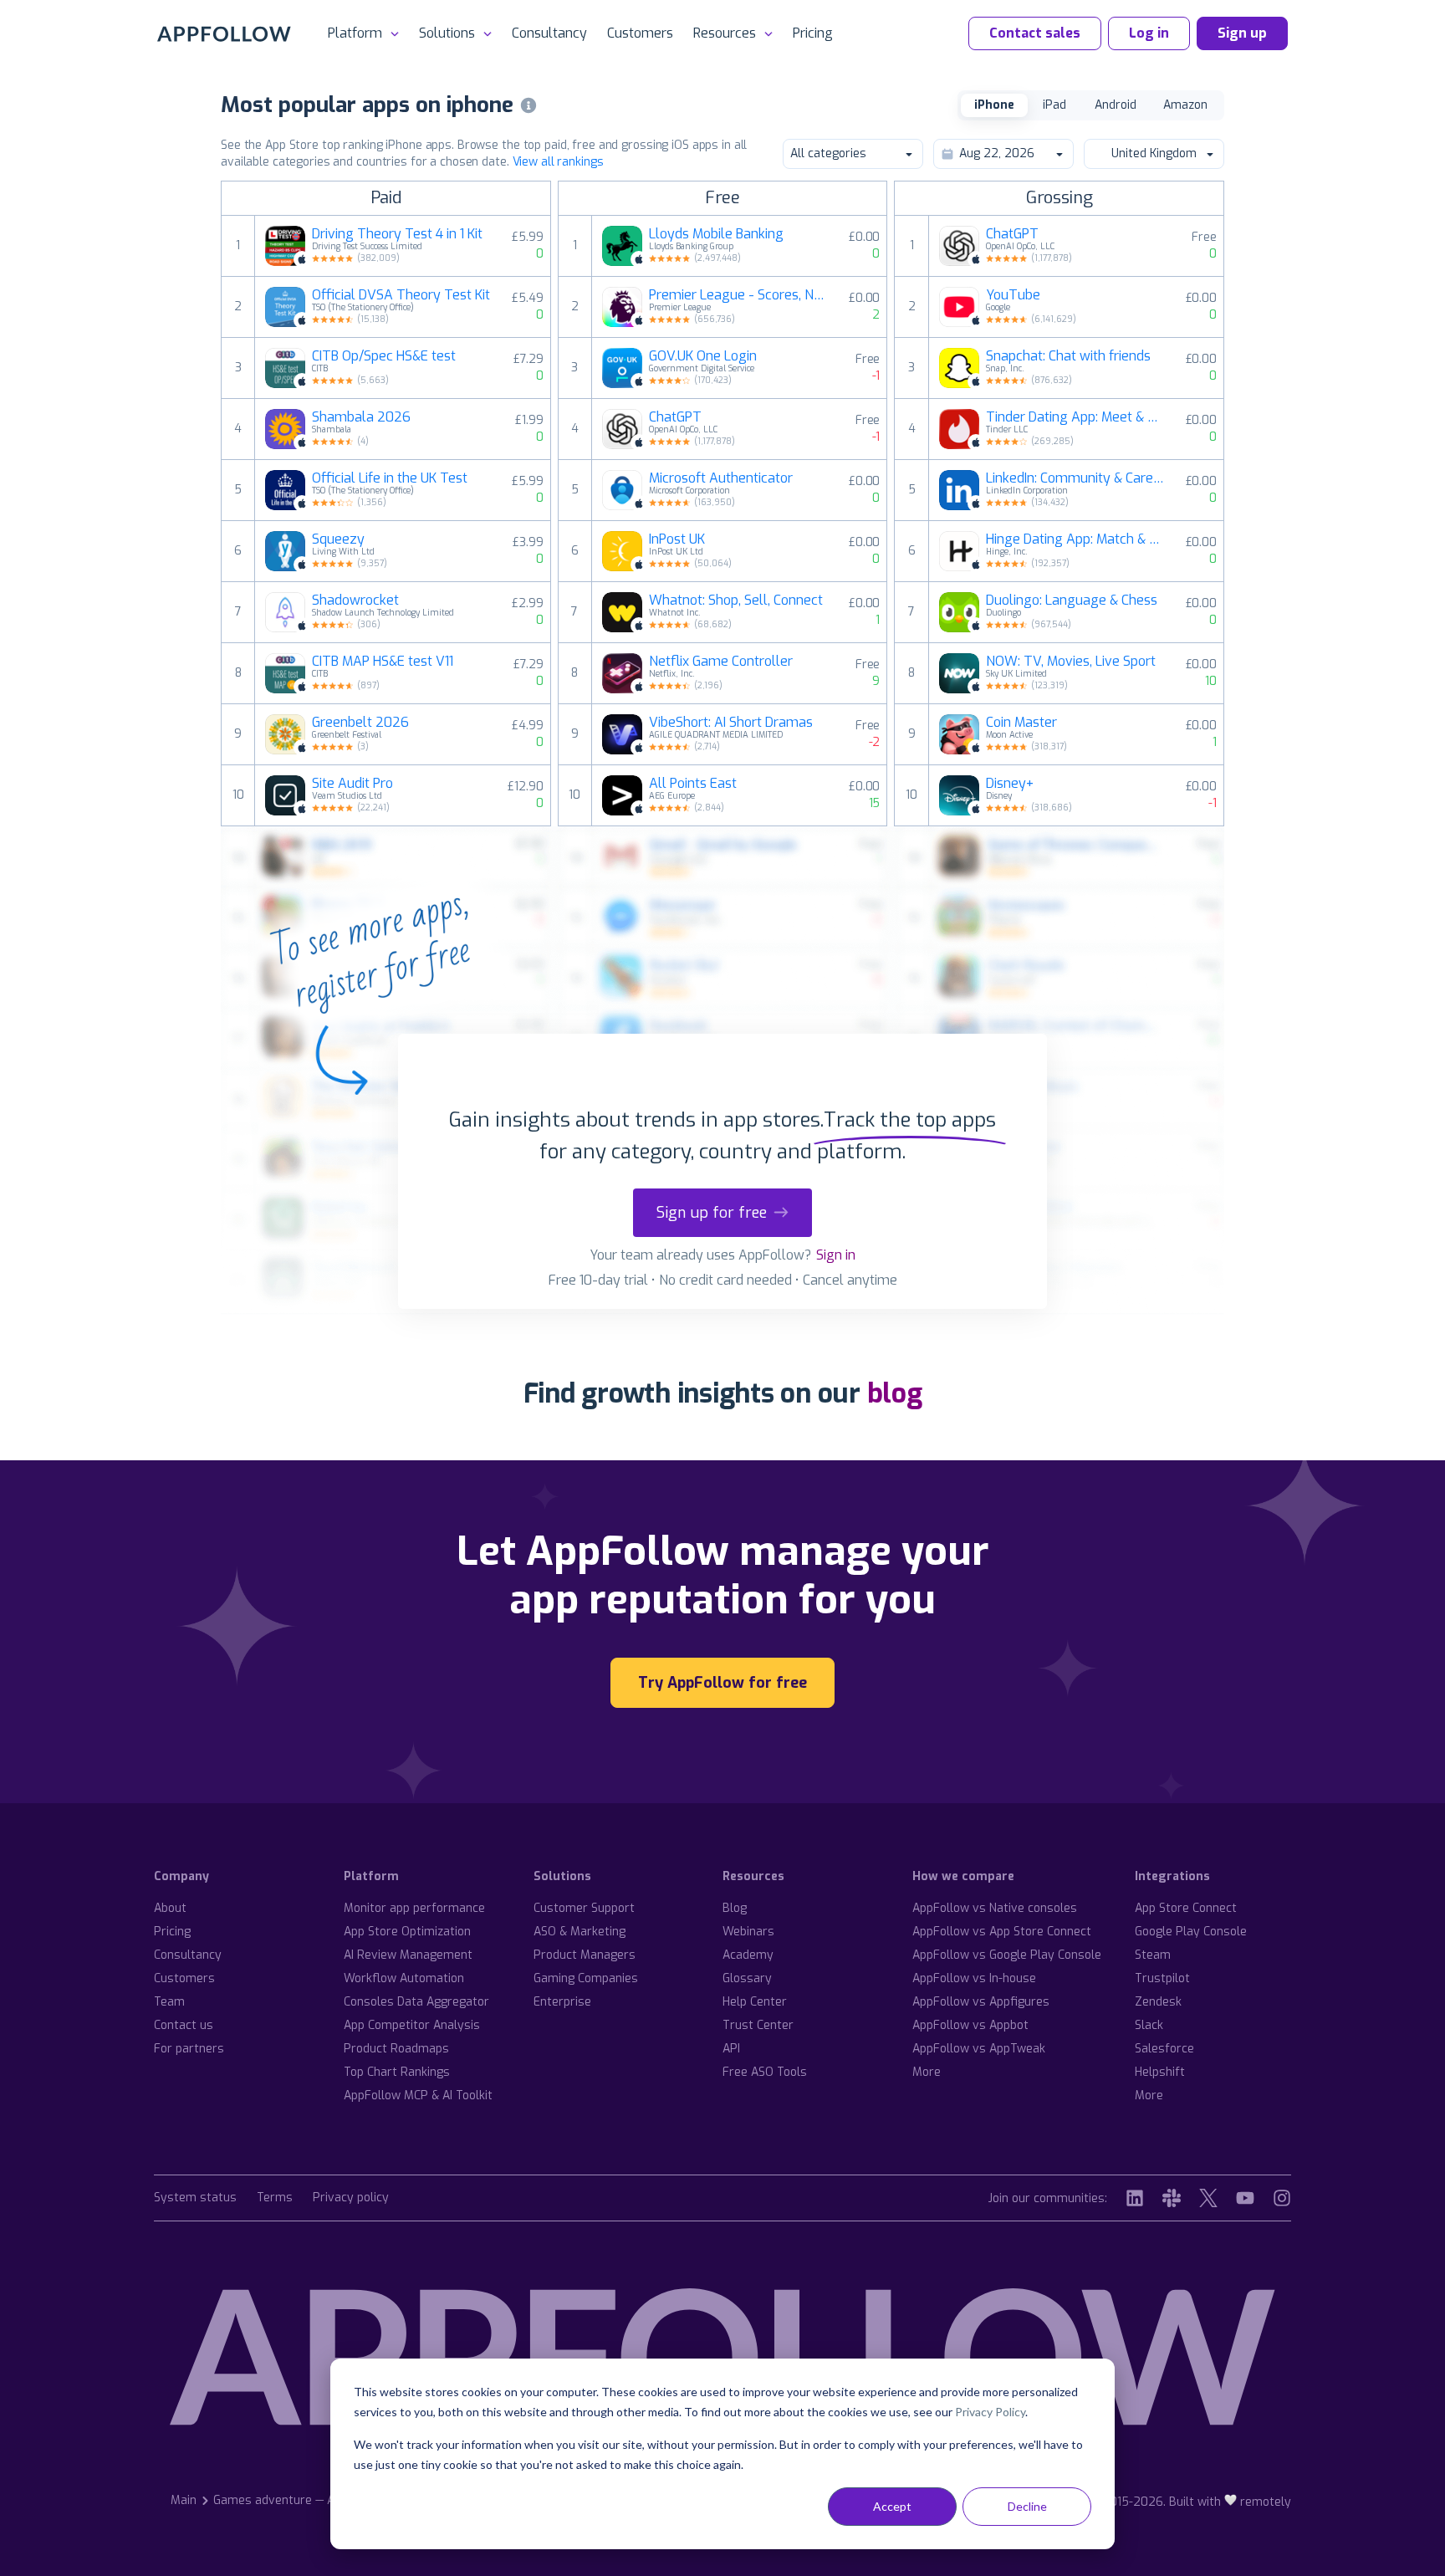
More (927, 2072)
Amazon (1185, 105)
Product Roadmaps (396, 2049)
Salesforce (1164, 2049)
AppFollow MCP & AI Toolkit (418, 2096)
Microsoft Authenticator (721, 478)
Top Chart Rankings (397, 2072)
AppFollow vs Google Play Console (1007, 1955)
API (731, 2049)
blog (895, 1393)
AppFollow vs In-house (974, 1978)
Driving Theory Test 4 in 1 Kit (397, 234)
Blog (735, 1908)
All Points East (693, 784)
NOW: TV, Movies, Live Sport (1071, 662)
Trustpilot (1162, 1978)
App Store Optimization (407, 1932)
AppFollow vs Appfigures (981, 2002)
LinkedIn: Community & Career (1075, 478)
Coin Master (1021, 723)
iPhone (994, 105)
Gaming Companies (586, 1978)
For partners (189, 2049)
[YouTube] (1245, 2198)
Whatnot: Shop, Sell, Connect (736, 601)
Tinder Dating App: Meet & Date (1075, 417)
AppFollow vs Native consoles (995, 1908)
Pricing (813, 33)
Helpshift (1160, 2072)
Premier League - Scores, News (738, 295)
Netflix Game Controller (721, 662)
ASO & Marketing (580, 1932)
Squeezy (338, 539)
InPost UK (677, 539)
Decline (1027, 2506)
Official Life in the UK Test (390, 478)
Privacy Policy (990, 2412)
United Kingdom (1154, 153)
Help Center (755, 2002)
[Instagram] (1282, 2198)
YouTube (1013, 295)
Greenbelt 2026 (360, 723)
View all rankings (558, 162)
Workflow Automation (404, 1978)
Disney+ (1010, 784)
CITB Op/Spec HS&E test (384, 356)
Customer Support (584, 1908)
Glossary (747, 1978)
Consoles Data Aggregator (416, 2002)
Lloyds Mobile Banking (716, 234)
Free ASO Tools (765, 2072)
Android (1116, 105)
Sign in (836, 1255)
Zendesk (1158, 2002)
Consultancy (549, 33)
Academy (748, 1955)
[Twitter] (1208, 2198)
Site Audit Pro (352, 784)
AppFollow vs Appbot (970, 2025)
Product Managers (585, 1955)
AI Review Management (408, 1955)
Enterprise (562, 2002)
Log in (1149, 33)
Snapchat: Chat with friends (1068, 356)
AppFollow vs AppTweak (979, 2049)
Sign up (1242, 33)
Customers (640, 33)
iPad (1054, 105)
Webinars (748, 1932)
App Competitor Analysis (412, 2025)
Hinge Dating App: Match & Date (1075, 539)
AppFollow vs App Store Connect (1002, 1932)
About (170, 1908)
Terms (275, 2198)
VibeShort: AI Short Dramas (731, 723)
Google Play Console (1191, 1932)
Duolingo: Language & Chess (1072, 601)
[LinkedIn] (1135, 2198)
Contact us (184, 2025)
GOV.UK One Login (703, 356)
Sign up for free (712, 1213)
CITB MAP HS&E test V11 (383, 662)
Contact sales (1035, 33)
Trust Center (758, 2025)
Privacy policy (351, 2198)
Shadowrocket (355, 601)
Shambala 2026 (361, 417)
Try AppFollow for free (722, 1683)
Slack (1149, 2025)
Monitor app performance (414, 1908)
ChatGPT (675, 417)
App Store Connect (1186, 1908)
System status (195, 2198)
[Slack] (1172, 2198)
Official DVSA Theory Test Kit (401, 295)
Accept (892, 2506)
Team (169, 2002)
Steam (1153, 1955)
